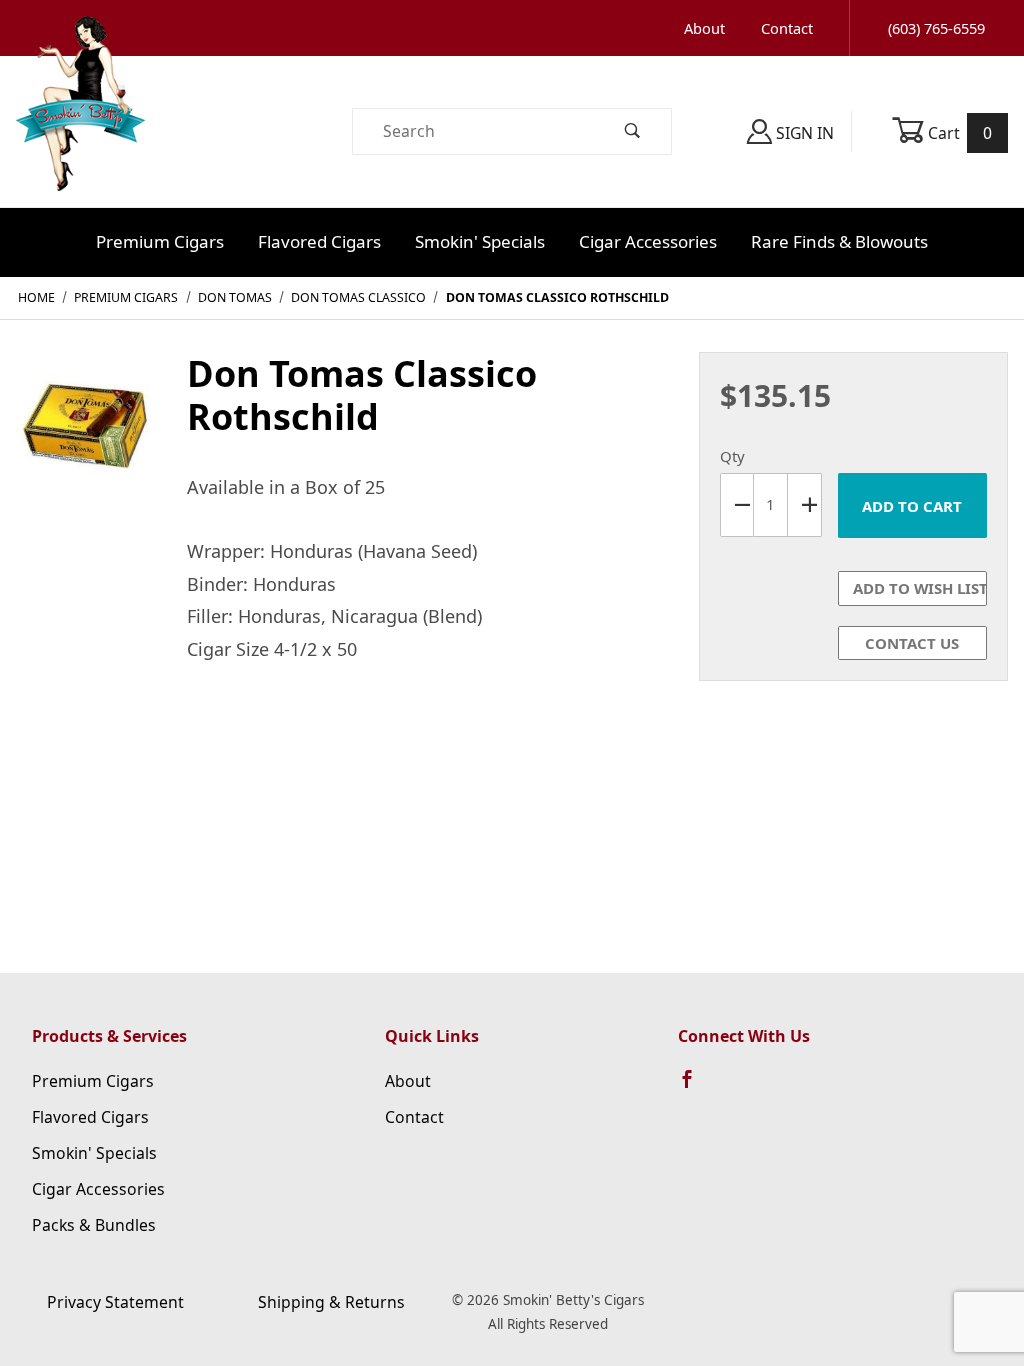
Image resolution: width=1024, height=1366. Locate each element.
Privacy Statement (115, 1302)
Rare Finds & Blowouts (839, 241)
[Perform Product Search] (633, 131)
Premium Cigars (160, 241)
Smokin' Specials (480, 241)
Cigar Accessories (648, 241)
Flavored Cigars (319, 241)
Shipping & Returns (331, 1302)
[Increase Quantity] (805, 505)
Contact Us (912, 643)
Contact (787, 28)
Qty (732, 456)
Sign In (803, 133)
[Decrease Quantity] (737, 505)
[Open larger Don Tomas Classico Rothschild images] (85, 435)
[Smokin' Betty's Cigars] (80, 130)
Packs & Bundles (94, 1225)
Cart (958, 133)
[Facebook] (696, 1088)
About (704, 28)
